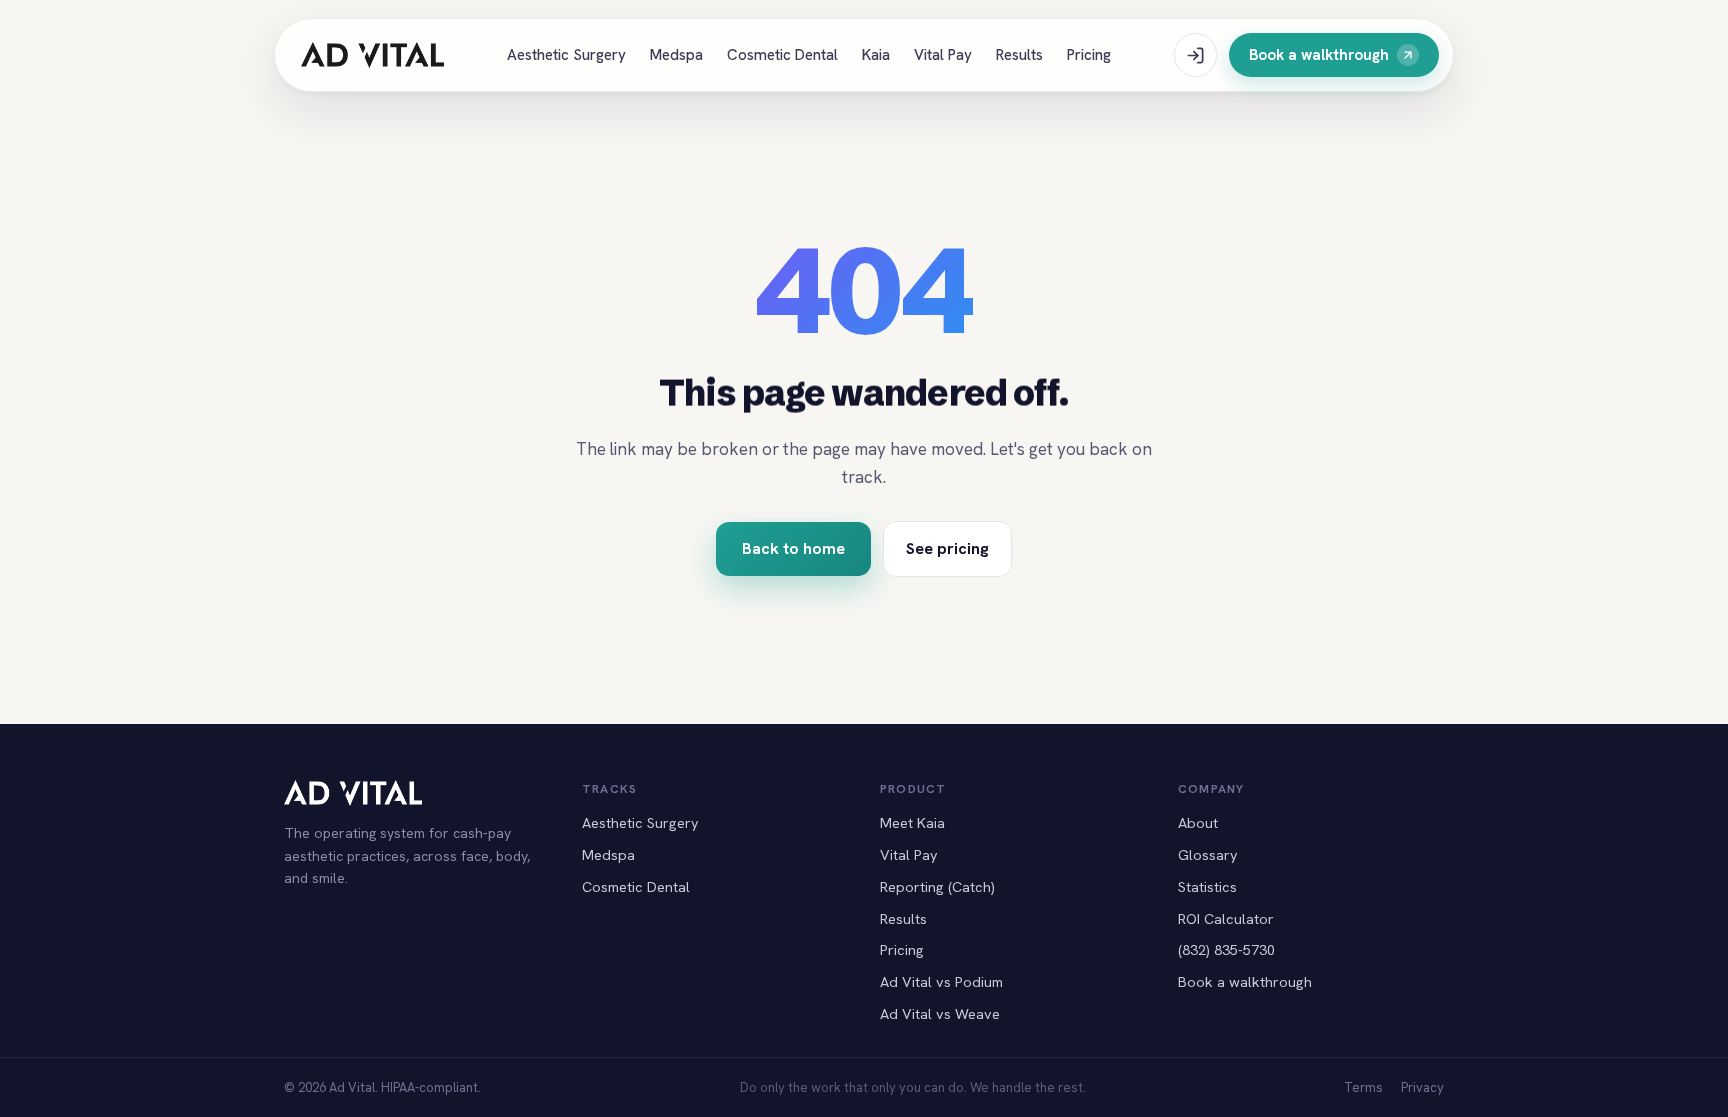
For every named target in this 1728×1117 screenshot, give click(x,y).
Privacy (1422, 1087)
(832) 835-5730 (1226, 949)
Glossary (1208, 854)
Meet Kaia (912, 822)
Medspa (676, 55)
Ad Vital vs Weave (940, 1013)
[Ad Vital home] (372, 55)
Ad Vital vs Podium (941, 981)
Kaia (876, 55)
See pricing (947, 548)
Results (1019, 55)
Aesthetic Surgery (566, 55)
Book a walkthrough (1319, 55)
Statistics (1207, 886)
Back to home (793, 548)
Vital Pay (943, 55)
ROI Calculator (1226, 918)
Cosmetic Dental (782, 55)
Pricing (1089, 55)
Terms (1363, 1087)
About (1198, 822)
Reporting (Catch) (937, 886)
